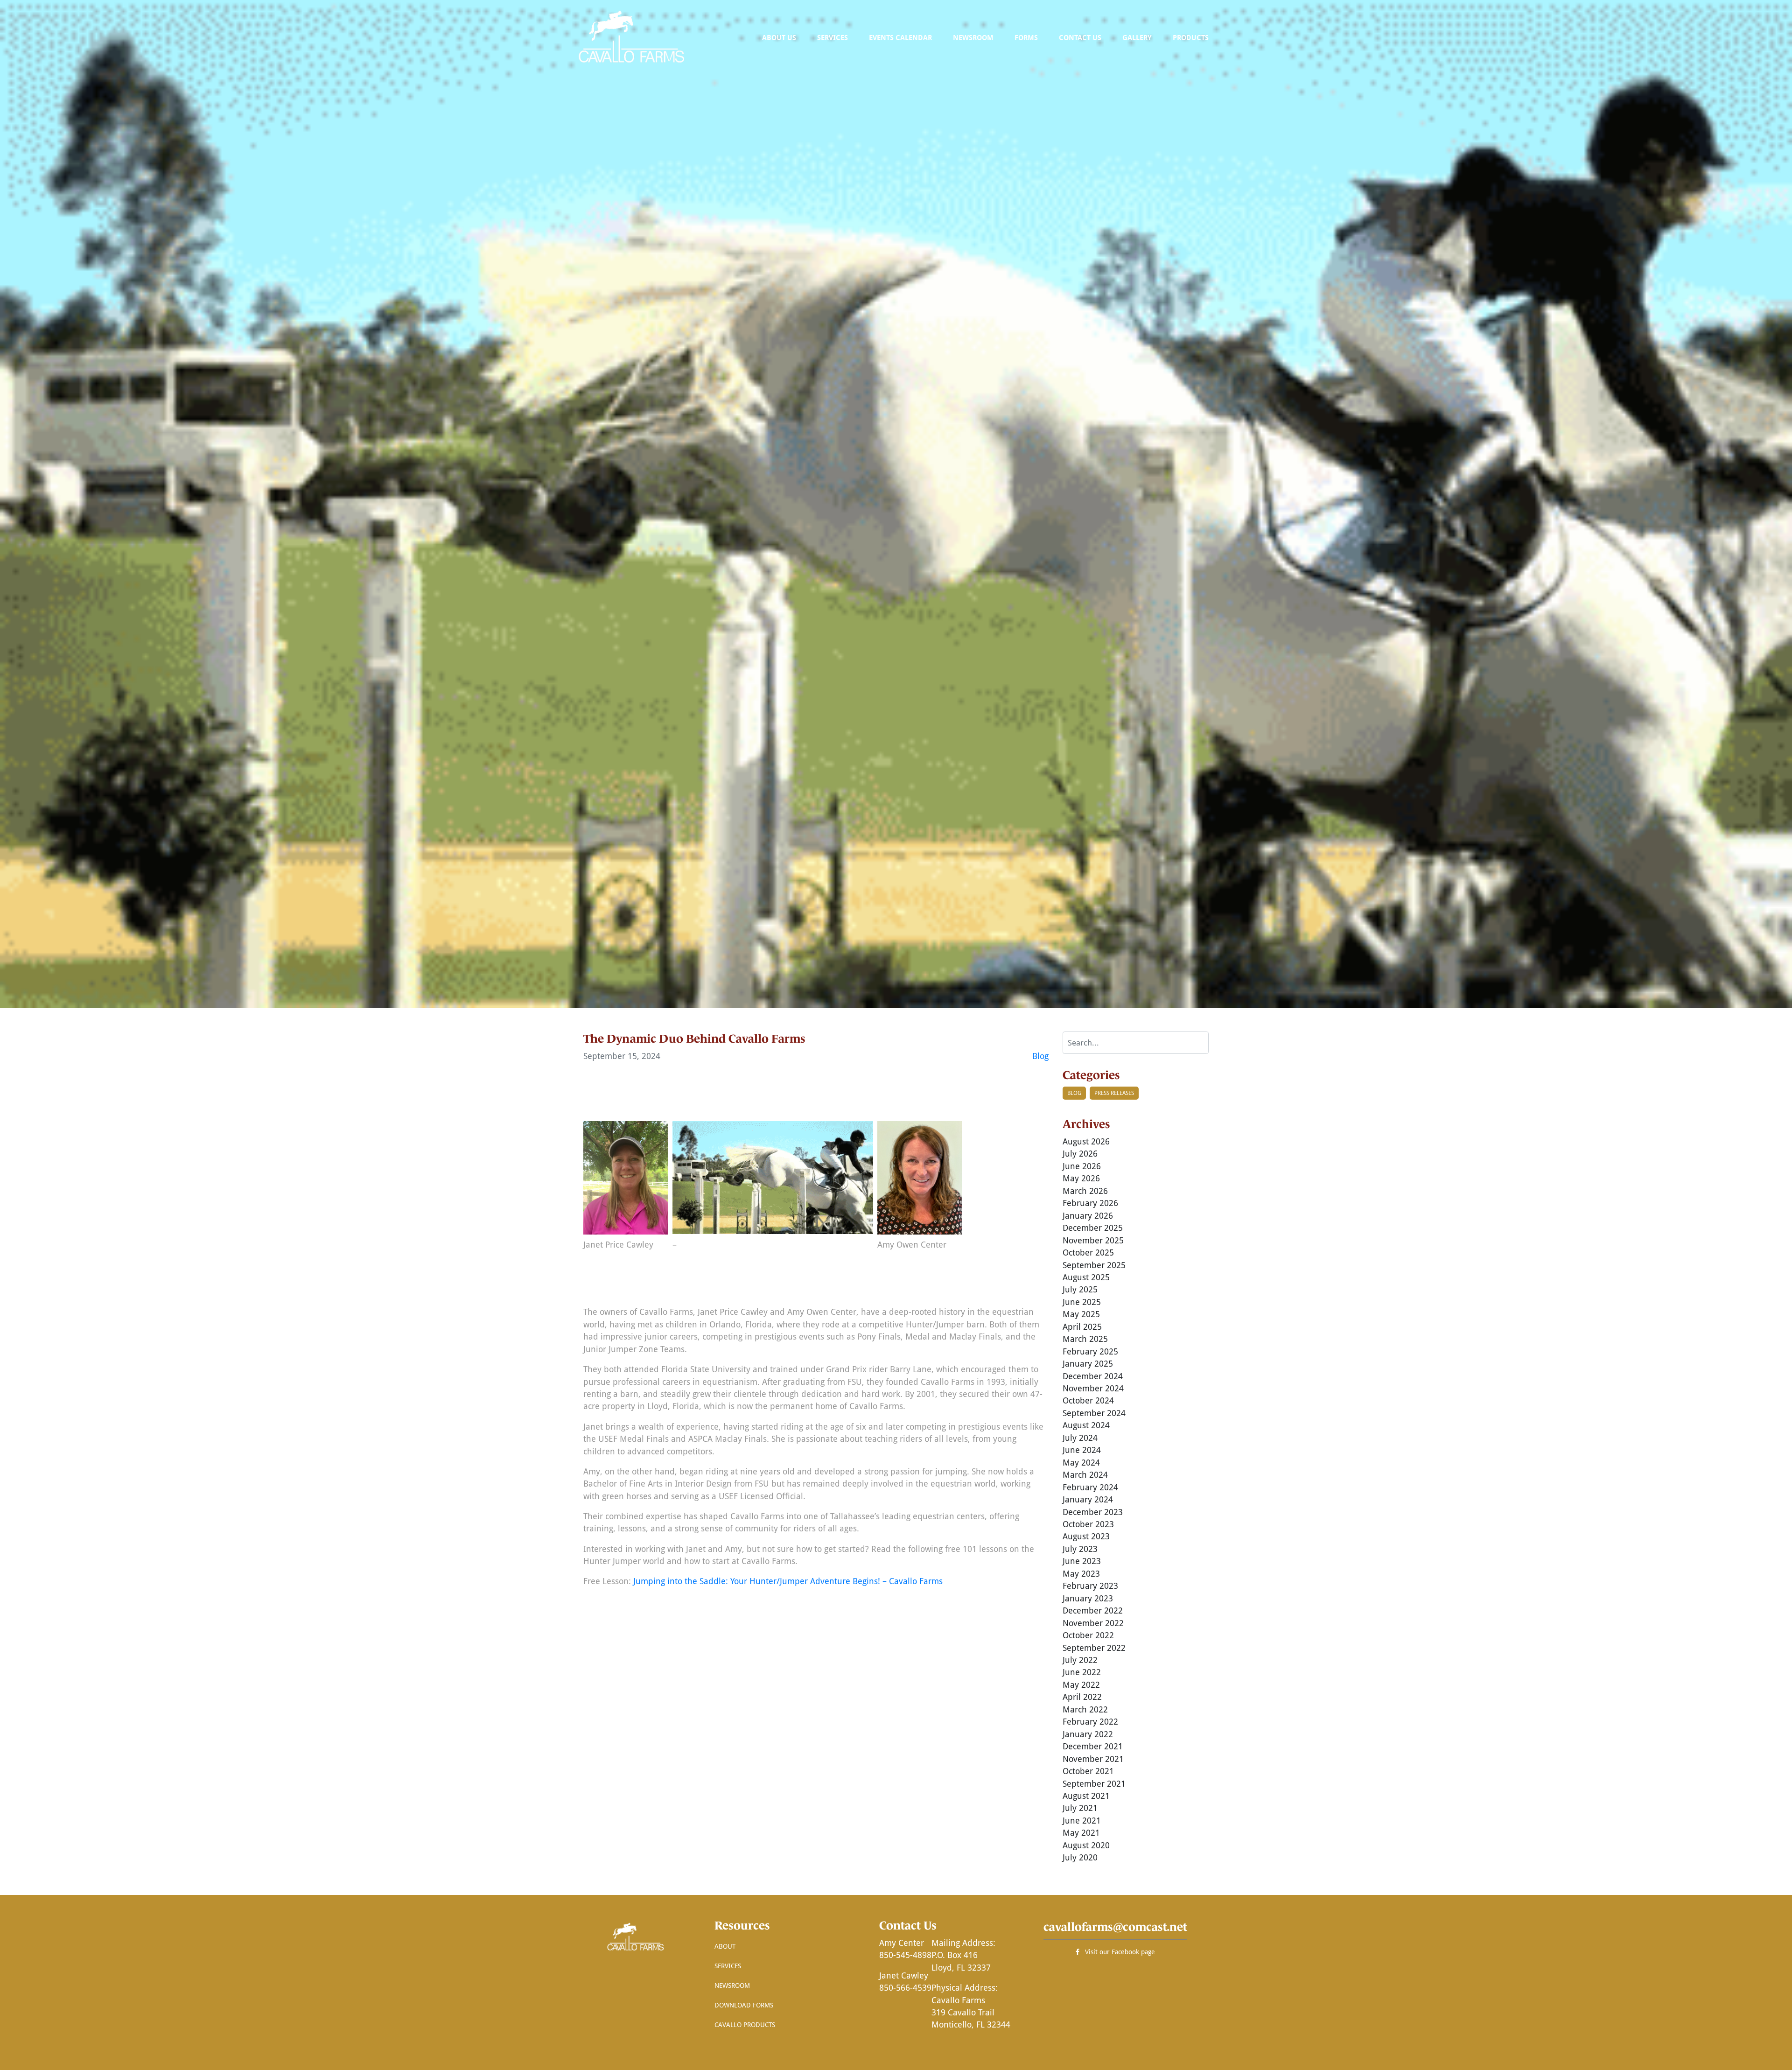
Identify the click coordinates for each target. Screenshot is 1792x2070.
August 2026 (1086, 1141)
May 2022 (1081, 1684)
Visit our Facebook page (1117, 1952)
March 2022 (1085, 1709)
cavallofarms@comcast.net (1115, 1927)
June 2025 (1082, 1302)
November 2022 (1093, 1623)
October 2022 (1088, 1635)
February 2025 (1090, 1351)
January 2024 (1088, 1499)
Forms (1026, 37)
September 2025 (1094, 1265)
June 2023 (1082, 1561)
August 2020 (1086, 1845)
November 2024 (1093, 1388)
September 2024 (1094, 1413)
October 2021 (1088, 1771)
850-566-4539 (905, 1987)
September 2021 (1094, 1783)
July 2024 (1080, 1438)
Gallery (1137, 37)
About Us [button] (779, 37)
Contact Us (1080, 37)
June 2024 (1082, 1450)
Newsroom (973, 37)
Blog (1040, 1056)
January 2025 (1088, 1363)
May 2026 (1081, 1178)
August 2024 (1086, 1425)
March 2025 (1085, 1339)
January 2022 (1088, 1734)
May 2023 (1081, 1573)
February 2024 (1090, 1487)
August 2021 (1086, 1796)
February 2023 (1090, 1586)
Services (728, 1966)
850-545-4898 (905, 1955)
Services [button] (833, 37)
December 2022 (1093, 1610)
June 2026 (1082, 1166)
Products (1191, 37)
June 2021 (1082, 1820)
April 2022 (1082, 1697)
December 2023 (1093, 1512)
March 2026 (1085, 1191)
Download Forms (744, 2005)
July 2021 (1080, 1808)
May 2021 (1081, 1832)
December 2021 (1093, 1746)
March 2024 (1085, 1474)
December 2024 (1093, 1376)
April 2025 (1082, 1326)
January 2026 (1088, 1215)
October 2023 (1088, 1524)
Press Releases (1114, 1093)
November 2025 (1093, 1240)
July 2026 (1080, 1153)
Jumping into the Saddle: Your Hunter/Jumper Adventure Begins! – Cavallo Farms (788, 1581)
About (725, 1946)
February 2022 (1090, 1721)
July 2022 (1080, 1660)
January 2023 (1088, 1598)
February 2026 (1090, 1203)
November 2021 (1093, 1759)
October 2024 (1088, 1400)
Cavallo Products (745, 2024)
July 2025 (1080, 1289)
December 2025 (1093, 1228)
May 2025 (1081, 1314)
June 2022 (1082, 1672)
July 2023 (1080, 1549)
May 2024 (1081, 1462)
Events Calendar (900, 37)
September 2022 (1094, 1648)
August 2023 (1086, 1536)
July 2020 (1080, 1857)
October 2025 (1088, 1252)
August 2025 (1086, 1277)
